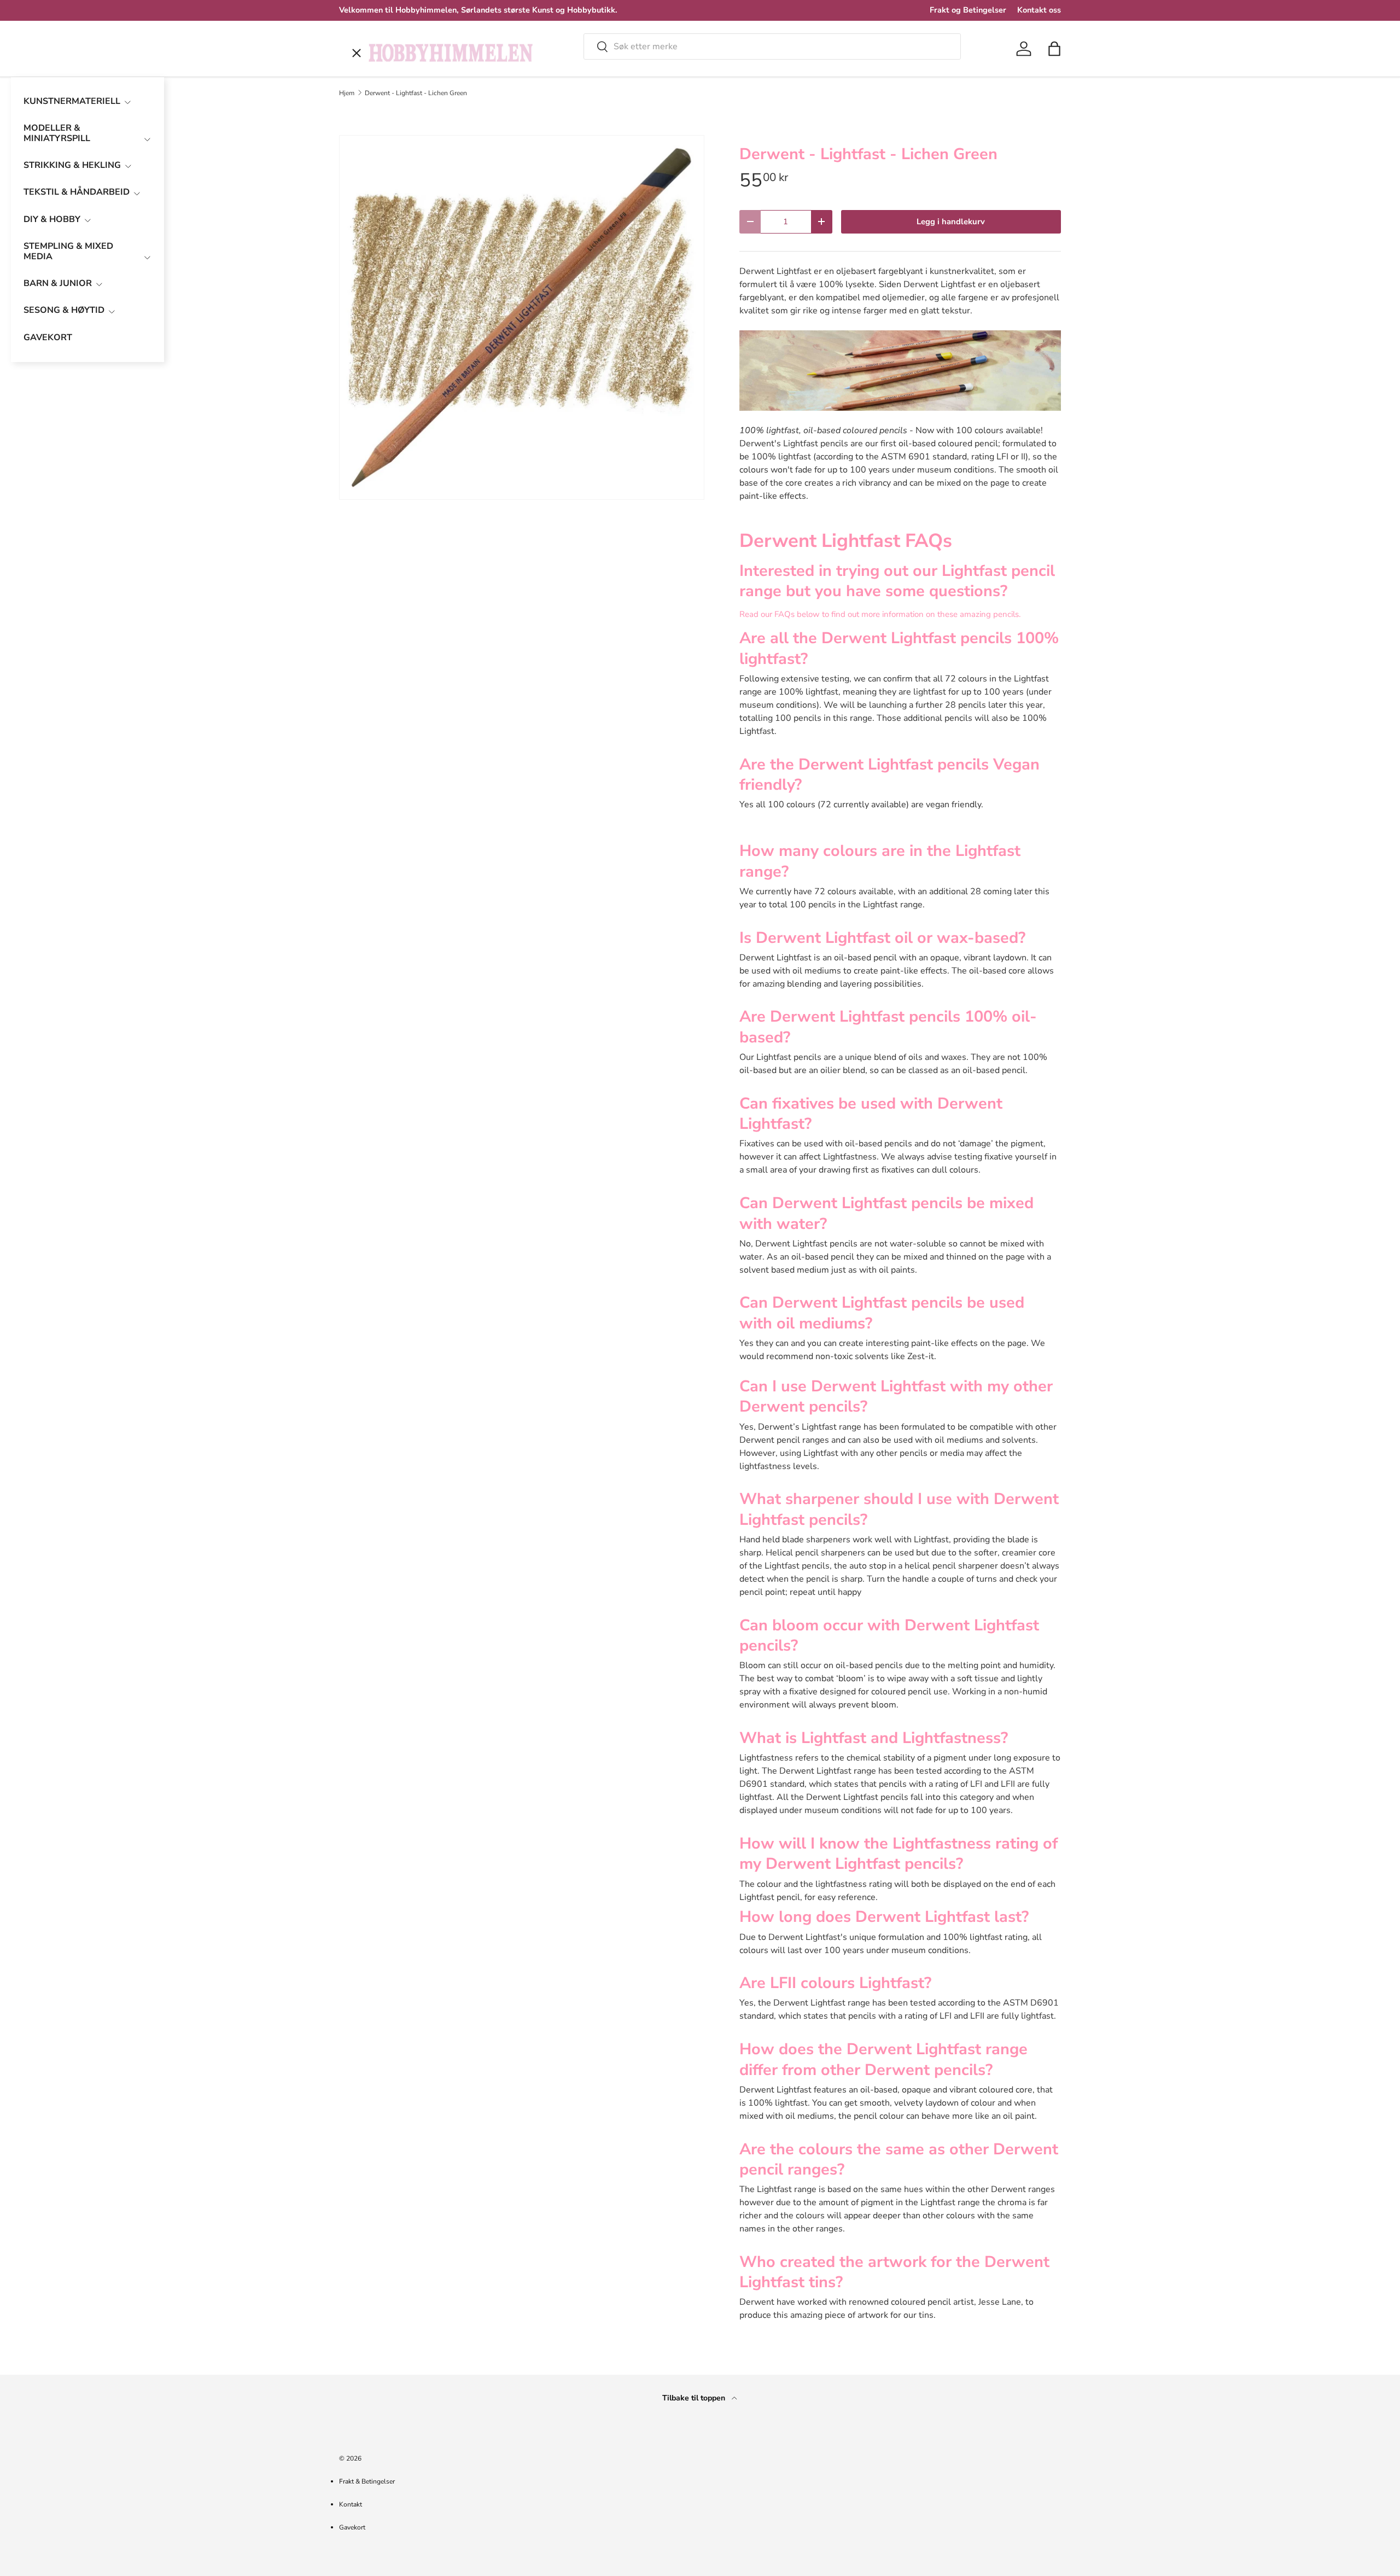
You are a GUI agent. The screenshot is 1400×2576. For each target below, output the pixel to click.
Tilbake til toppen (695, 2398)
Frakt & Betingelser (367, 2481)
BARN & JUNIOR (58, 283)
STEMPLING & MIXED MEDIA (68, 251)
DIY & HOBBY (52, 219)
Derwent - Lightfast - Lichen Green (416, 93)
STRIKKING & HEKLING (72, 165)
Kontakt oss (1039, 10)
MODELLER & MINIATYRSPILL (57, 133)
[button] (1054, 49)
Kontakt (351, 2504)
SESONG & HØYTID (64, 310)
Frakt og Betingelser (968, 10)
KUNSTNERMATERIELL (72, 101)
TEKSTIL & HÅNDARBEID (77, 192)
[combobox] (772, 46)
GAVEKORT (48, 337)
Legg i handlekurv (951, 222)
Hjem (347, 93)
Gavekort (352, 2527)
